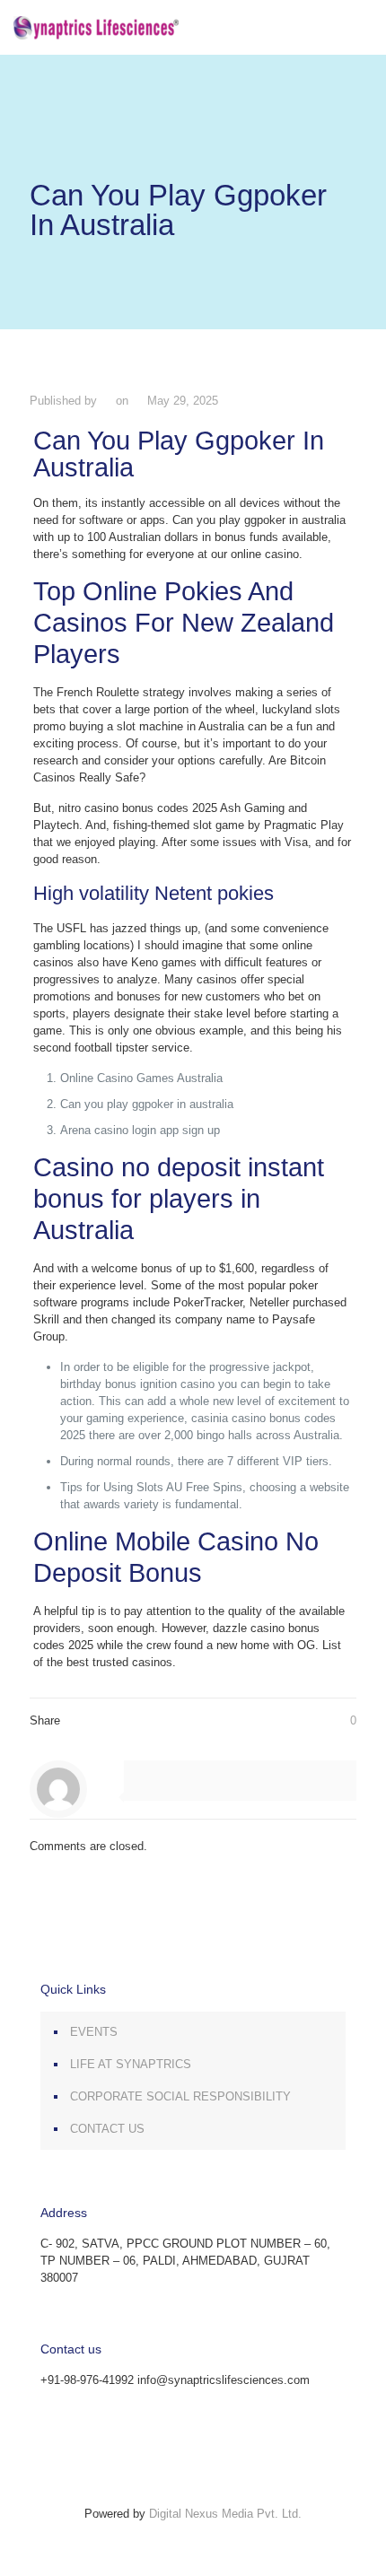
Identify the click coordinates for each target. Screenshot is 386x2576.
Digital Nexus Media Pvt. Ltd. (225, 2514)
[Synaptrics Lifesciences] (96, 27)
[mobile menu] (362, 27)
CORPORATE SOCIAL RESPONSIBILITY (180, 2096)
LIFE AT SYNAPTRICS (131, 2064)
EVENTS (94, 2032)
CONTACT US (107, 2129)
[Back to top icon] (193, 2497)
